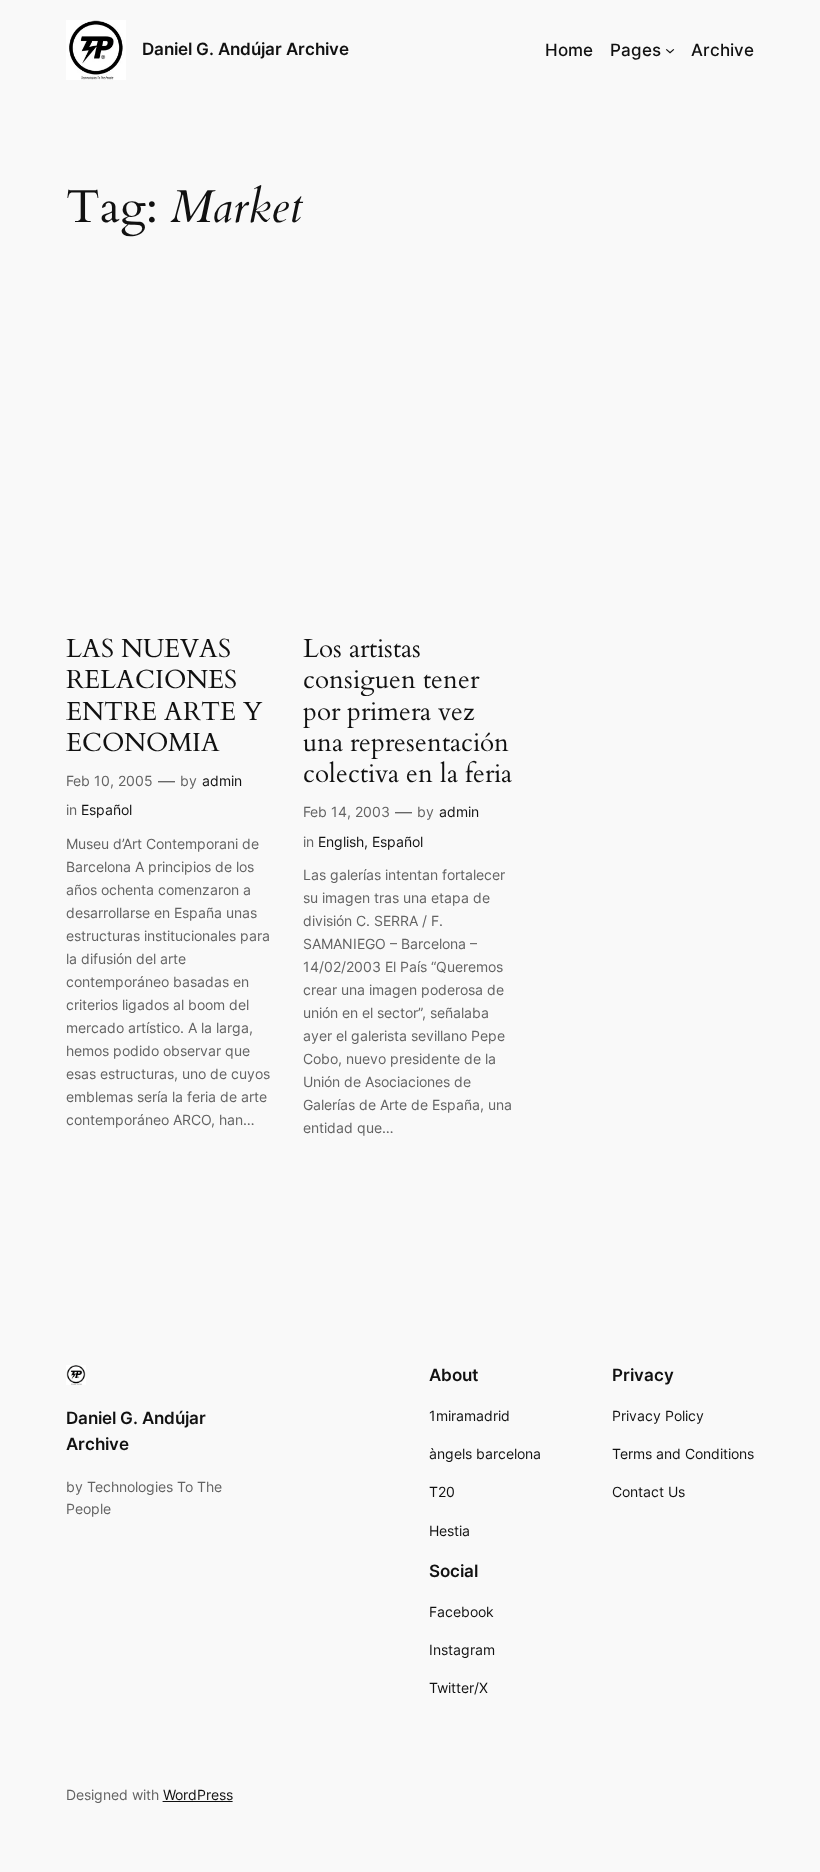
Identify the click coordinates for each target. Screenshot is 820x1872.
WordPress (198, 1794)
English (341, 841)
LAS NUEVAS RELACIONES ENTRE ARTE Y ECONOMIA (164, 695)
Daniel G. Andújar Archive (245, 49)
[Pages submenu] (670, 50)
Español (106, 809)
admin (222, 780)
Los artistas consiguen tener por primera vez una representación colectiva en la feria (407, 711)
